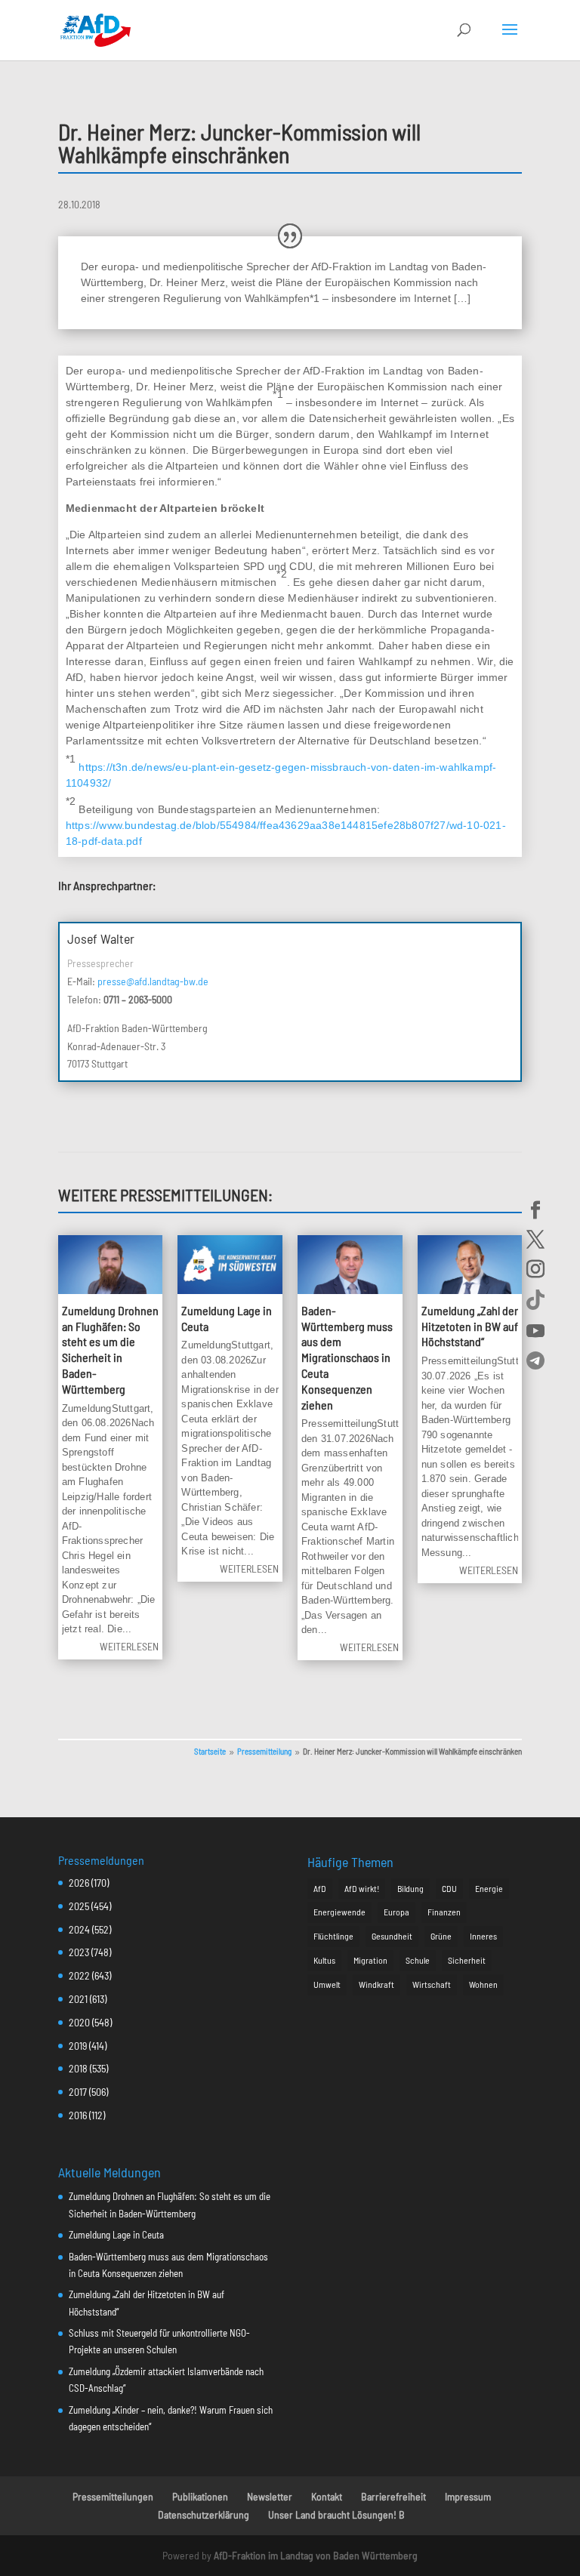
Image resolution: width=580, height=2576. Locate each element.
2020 (79, 2022)
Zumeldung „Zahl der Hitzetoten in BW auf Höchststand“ (470, 1326)
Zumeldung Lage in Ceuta (116, 2235)
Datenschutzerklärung (204, 2514)
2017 (78, 2092)
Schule (418, 1960)
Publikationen (200, 2496)
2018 (78, 2068)
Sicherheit (467, 1960)
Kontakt (327, 2496)
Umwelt (327, 1984)
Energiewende (339, 1912)
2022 (79, 1975)
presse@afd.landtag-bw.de (153, 981)
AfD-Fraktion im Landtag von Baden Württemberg (316, 2555)
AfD (320, 1888)
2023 (79, 1952)
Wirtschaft (432, 1984)
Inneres (483, 1936)
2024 (79, 1929)
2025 (79, 1906)
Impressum (468, 2496)
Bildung (410, 1888)
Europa (396, 1912)
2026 (79, 1883)
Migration (370, 1960)
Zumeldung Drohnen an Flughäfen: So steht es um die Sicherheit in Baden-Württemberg (110, 1350)
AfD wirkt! (362, 1888)
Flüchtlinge (333, 1936)
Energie (489, 1888)
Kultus (324, 1960)
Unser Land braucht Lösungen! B (336, 2514)
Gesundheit (392, 1936)
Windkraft (376, 1984)
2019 (78, 2046)
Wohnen (483, 1984)
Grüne (441, 1936)
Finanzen (444, 1912)
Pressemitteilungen (113, 2496)
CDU (449, 1888)
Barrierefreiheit (393, 2496)
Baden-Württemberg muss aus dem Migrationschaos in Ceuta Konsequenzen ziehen (347, 1357)
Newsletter (270, 2496)
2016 (78, 2115)
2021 (78, 1999)
